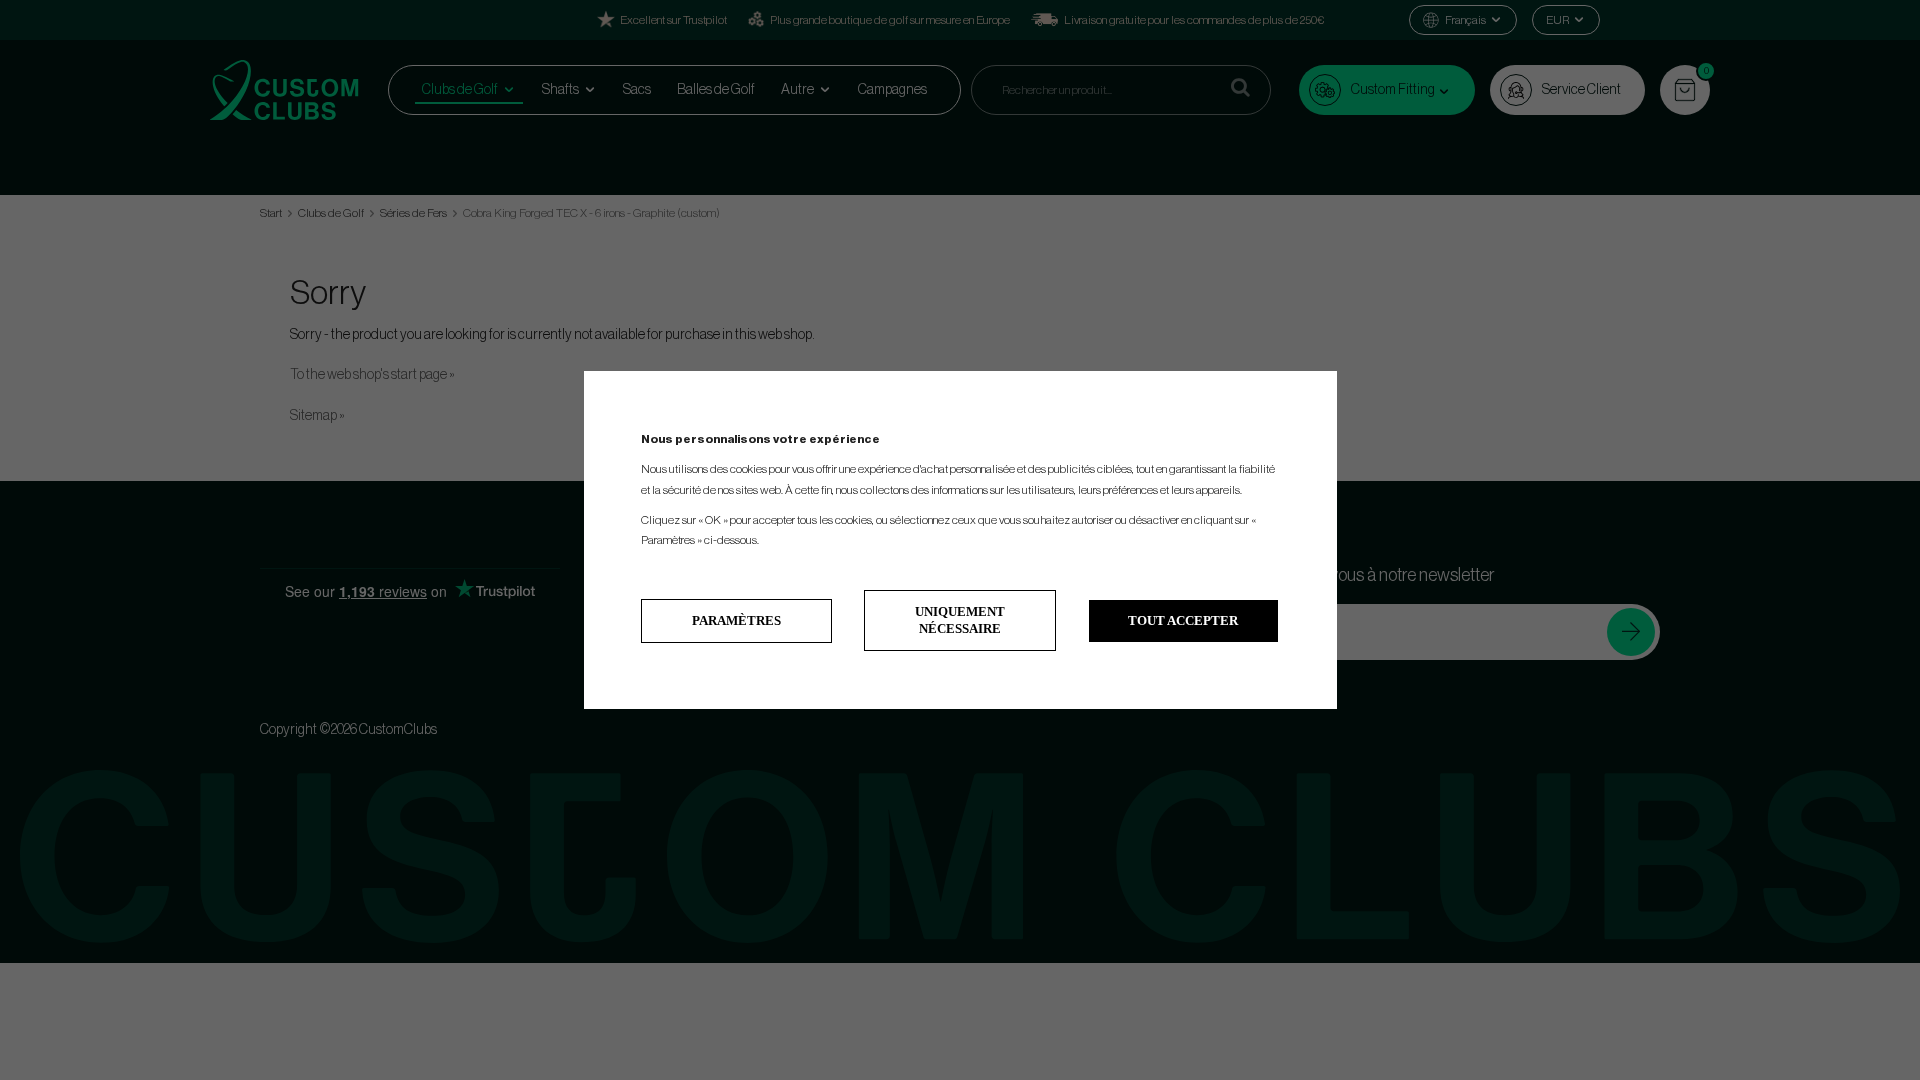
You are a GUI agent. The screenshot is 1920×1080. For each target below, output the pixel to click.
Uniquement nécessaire (960, 619)
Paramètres (736, 620)
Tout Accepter (1183, 620)
